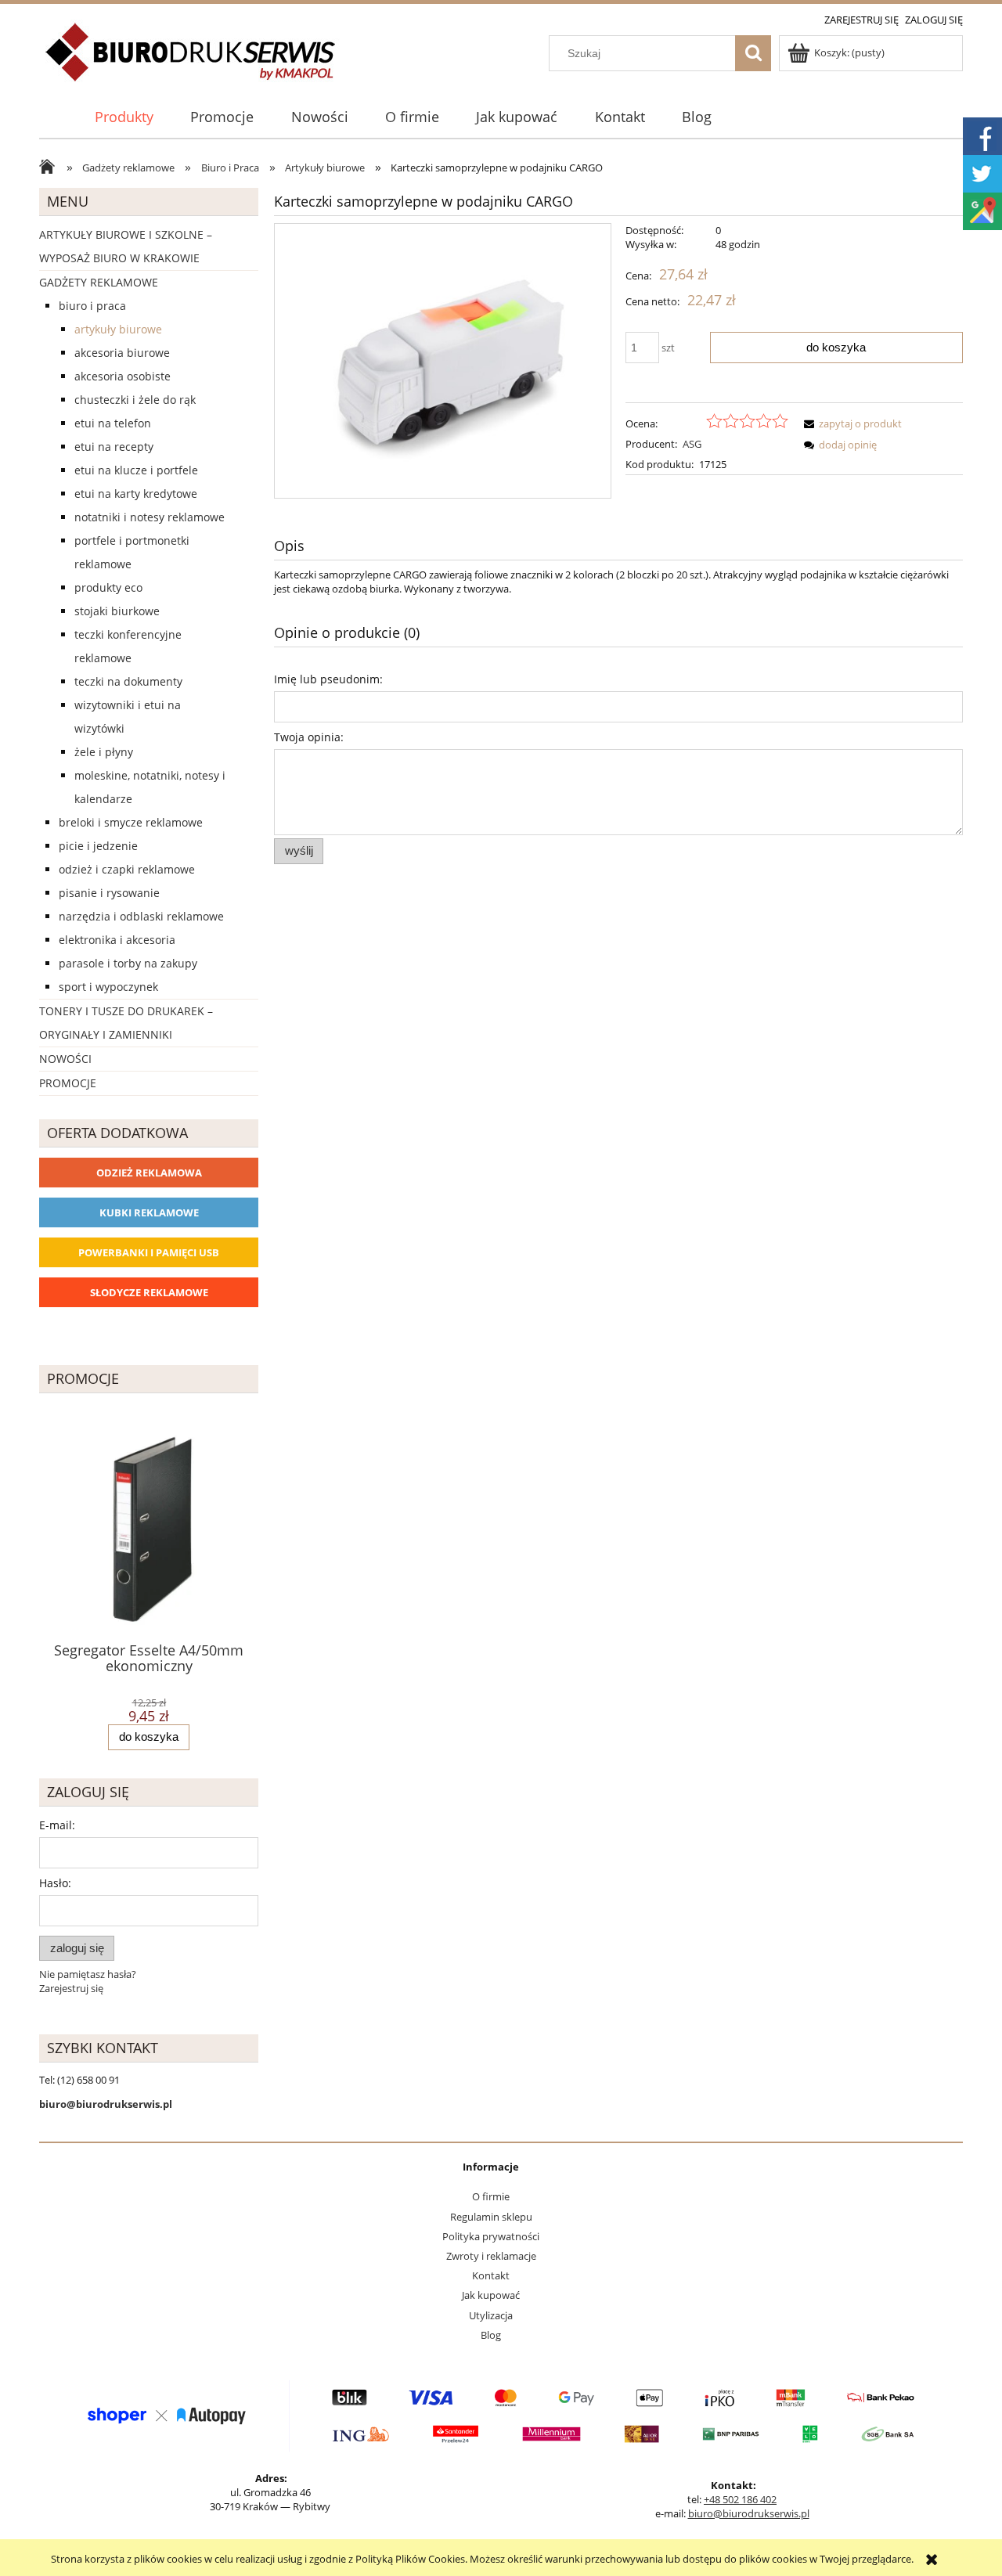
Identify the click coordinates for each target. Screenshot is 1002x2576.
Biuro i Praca (92, 306)
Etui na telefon (113, 423)
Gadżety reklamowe (99, 282)
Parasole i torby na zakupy (128, 963)
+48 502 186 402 (740, 2499)
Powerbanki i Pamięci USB (149, 1252)
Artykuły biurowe (118, 329)
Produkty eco (108, 587)
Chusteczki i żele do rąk (135, 400)
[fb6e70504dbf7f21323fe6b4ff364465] (443, 361)
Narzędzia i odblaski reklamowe (141, 916)
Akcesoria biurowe (122, 353)
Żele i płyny (104, 752)
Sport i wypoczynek (108, 987)
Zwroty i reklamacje (491, 2256)
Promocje (68, 1083)
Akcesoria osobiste (123, 376)
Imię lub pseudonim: (328, 679)
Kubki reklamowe (149, 1212)
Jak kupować (491, 2295)
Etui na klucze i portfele (136, 470)
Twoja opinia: (309, 737)
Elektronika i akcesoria (117, 940)
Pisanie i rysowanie (109, 893)
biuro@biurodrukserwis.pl (749, 2513)
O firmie (491, 2196)
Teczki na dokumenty (128, 681)
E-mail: (57, 1825)
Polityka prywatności (491, 2236)
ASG (692, 444)
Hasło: (55, 1883)
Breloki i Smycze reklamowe (131, 822)
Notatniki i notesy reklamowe (150, 517)
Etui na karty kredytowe (136, 494)
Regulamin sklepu (491, 2217)
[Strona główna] (191, 61)
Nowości (65, 1059)
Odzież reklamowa (149, 1173)
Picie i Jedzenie (98, 846)
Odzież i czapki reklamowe (127, 869)
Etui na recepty (114, 447)
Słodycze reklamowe (149, 1292)
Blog (491, 2335)
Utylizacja (491, 2315)
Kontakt (491, 2275)
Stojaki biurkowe (117, 611)
